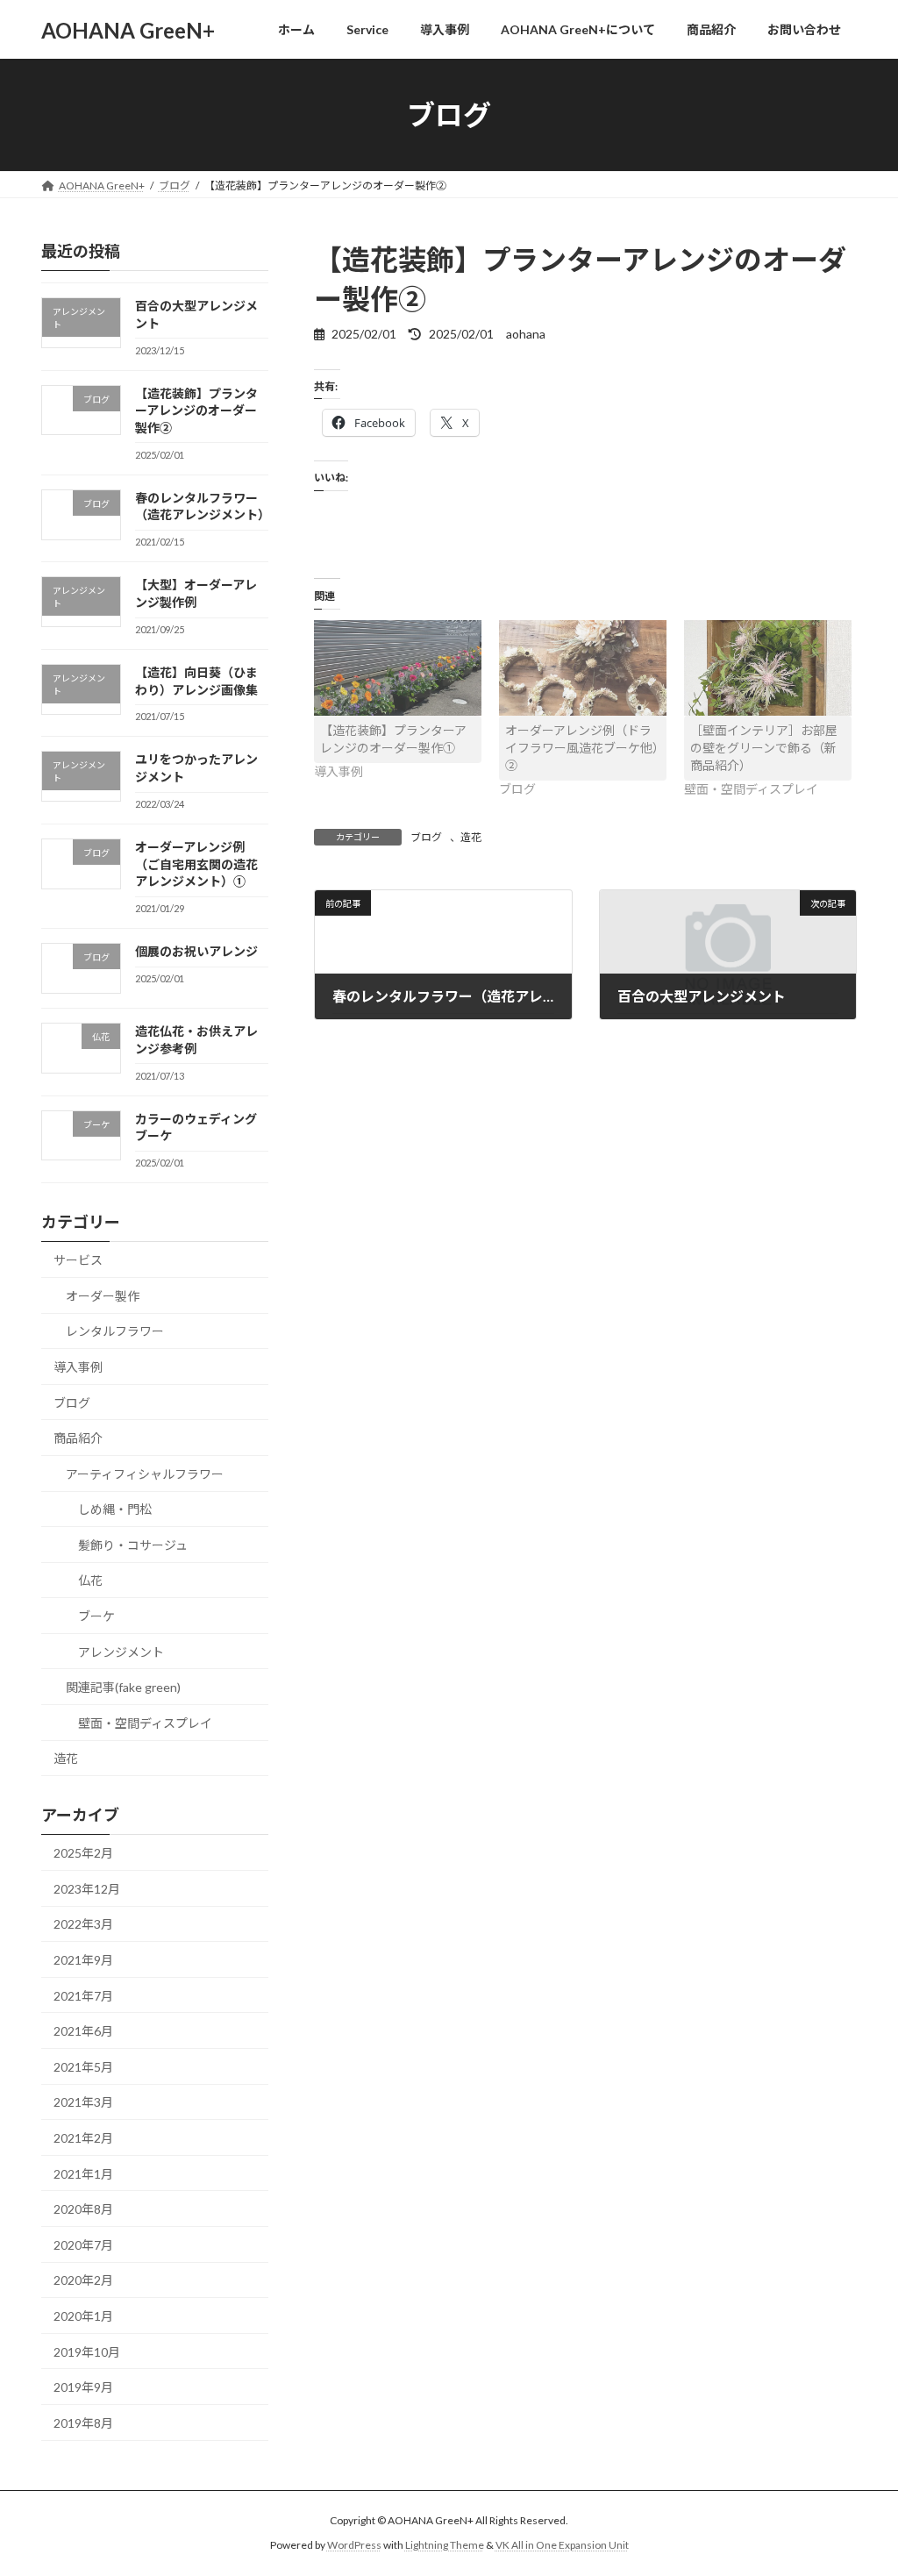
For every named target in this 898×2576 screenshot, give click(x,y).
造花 (471, 837)
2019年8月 (83, 2423)
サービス (78, 1260)
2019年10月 (87, 2352)
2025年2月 (83, 1853)
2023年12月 (87, 1889)
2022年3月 (83, 1925)
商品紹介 (78, 1438)
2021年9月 (83, 1960)
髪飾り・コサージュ (133, 1545)
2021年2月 (83, 2138)
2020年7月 (83, 2245)
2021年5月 (83, 2067)
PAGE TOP (860, 2482)
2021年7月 (83, 1996)
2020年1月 (83, 2316)
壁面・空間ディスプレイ (145, 1723)
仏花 (90, 1581)
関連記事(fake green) (123, 1687)
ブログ (426, 837)
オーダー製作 (103, 1296)
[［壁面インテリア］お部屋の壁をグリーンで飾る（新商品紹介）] (768, 668)
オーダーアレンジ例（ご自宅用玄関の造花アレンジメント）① (196, 864)
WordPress (354, 2545)
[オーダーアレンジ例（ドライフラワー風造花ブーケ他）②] (583, 668)
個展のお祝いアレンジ (196, 951)
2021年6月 (83, 2031)
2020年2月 (83, 2281)
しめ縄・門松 (115, 1509)
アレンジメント (121, 1652)
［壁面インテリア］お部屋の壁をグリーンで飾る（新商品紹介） (764, 748)
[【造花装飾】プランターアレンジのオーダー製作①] (398, 668)
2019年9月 (83, 2387)
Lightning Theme (445, 2545)
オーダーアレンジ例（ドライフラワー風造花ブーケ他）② (582, 748)
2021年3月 (83, 2103)
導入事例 (78, 1367)
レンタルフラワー (115, 1332)
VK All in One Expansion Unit (562, 2545)
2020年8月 (83, 2209)
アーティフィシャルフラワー (145, 1474)
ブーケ (96, 1616)
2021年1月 (83, 2174)
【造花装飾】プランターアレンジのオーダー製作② (196, 410)
